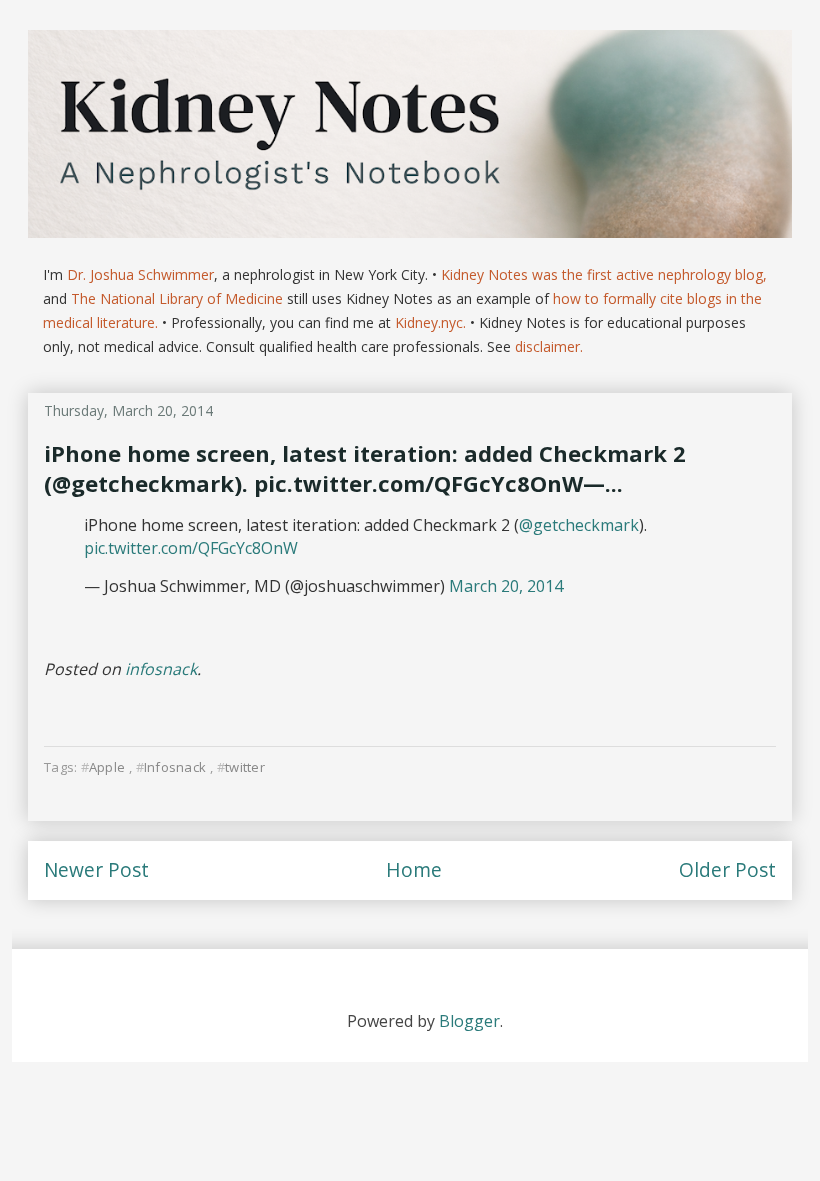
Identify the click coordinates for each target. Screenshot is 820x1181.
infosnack (161, 669)
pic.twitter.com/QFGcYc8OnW (191, 548)
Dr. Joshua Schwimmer (140, 274)
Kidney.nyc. (430, 322)
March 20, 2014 (506, 586)
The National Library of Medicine (177, 298)
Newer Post (96, 869)
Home (414, 869)
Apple (107, 767)
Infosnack (175, 767)
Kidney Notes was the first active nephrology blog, (604, 274)
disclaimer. (549, 346)
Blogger (469, 1021)
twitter (245, 767)
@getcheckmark (579, 525)
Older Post (727, 869)
